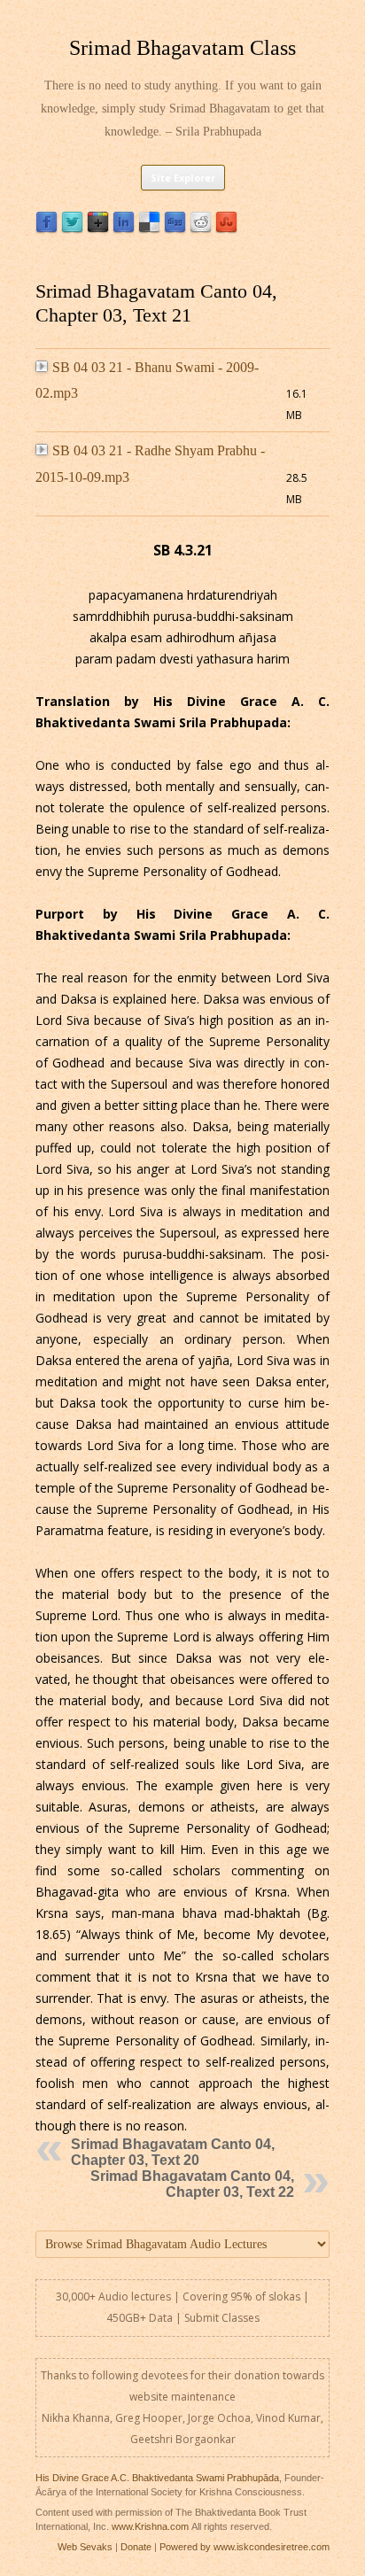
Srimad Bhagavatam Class (182, 48)
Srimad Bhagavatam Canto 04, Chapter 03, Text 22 (192, 2184)
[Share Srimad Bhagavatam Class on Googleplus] (98, 229)
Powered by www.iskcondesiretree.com (245, 2547)
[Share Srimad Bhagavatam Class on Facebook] (47, 229)
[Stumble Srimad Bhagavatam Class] (226, 229)
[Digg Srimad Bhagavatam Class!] (175, 229)
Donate (136, 2547)
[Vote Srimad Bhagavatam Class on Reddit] (201, 229)
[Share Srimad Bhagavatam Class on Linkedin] (124, 229)
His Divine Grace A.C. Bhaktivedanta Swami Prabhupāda (157, 2478)
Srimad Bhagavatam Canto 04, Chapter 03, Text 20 (173, 2152)
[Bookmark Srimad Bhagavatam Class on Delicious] (149, 229)
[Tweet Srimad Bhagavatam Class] (72, 229)
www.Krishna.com (150, 2526)
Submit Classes (222, 2318)
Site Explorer (183, 178)
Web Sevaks (85, 2547)
